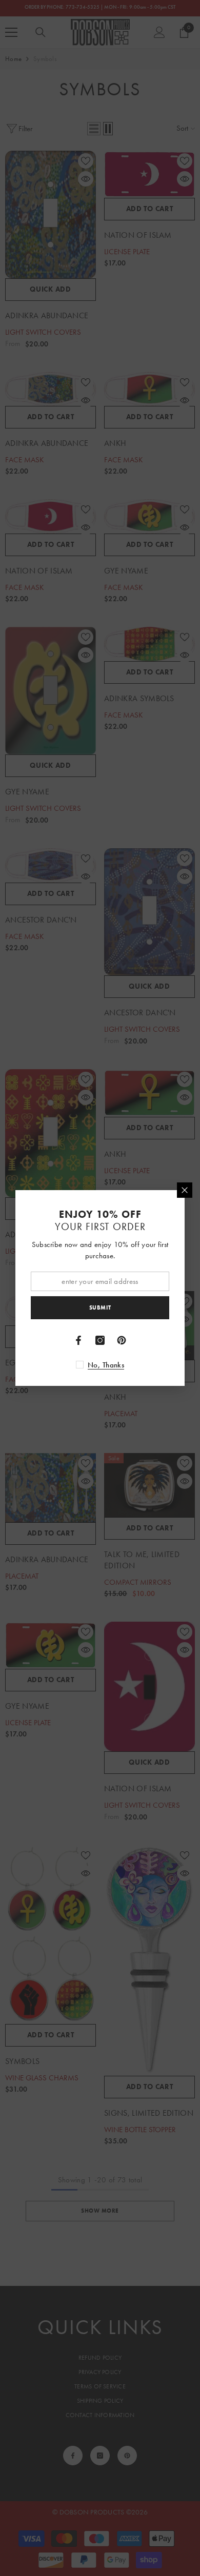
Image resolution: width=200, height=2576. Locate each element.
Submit (100, 1307)
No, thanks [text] (106, 1365)
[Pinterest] (122, 1340)
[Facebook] (78, 1340)
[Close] (185, 1190)
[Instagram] (100, 1340)
